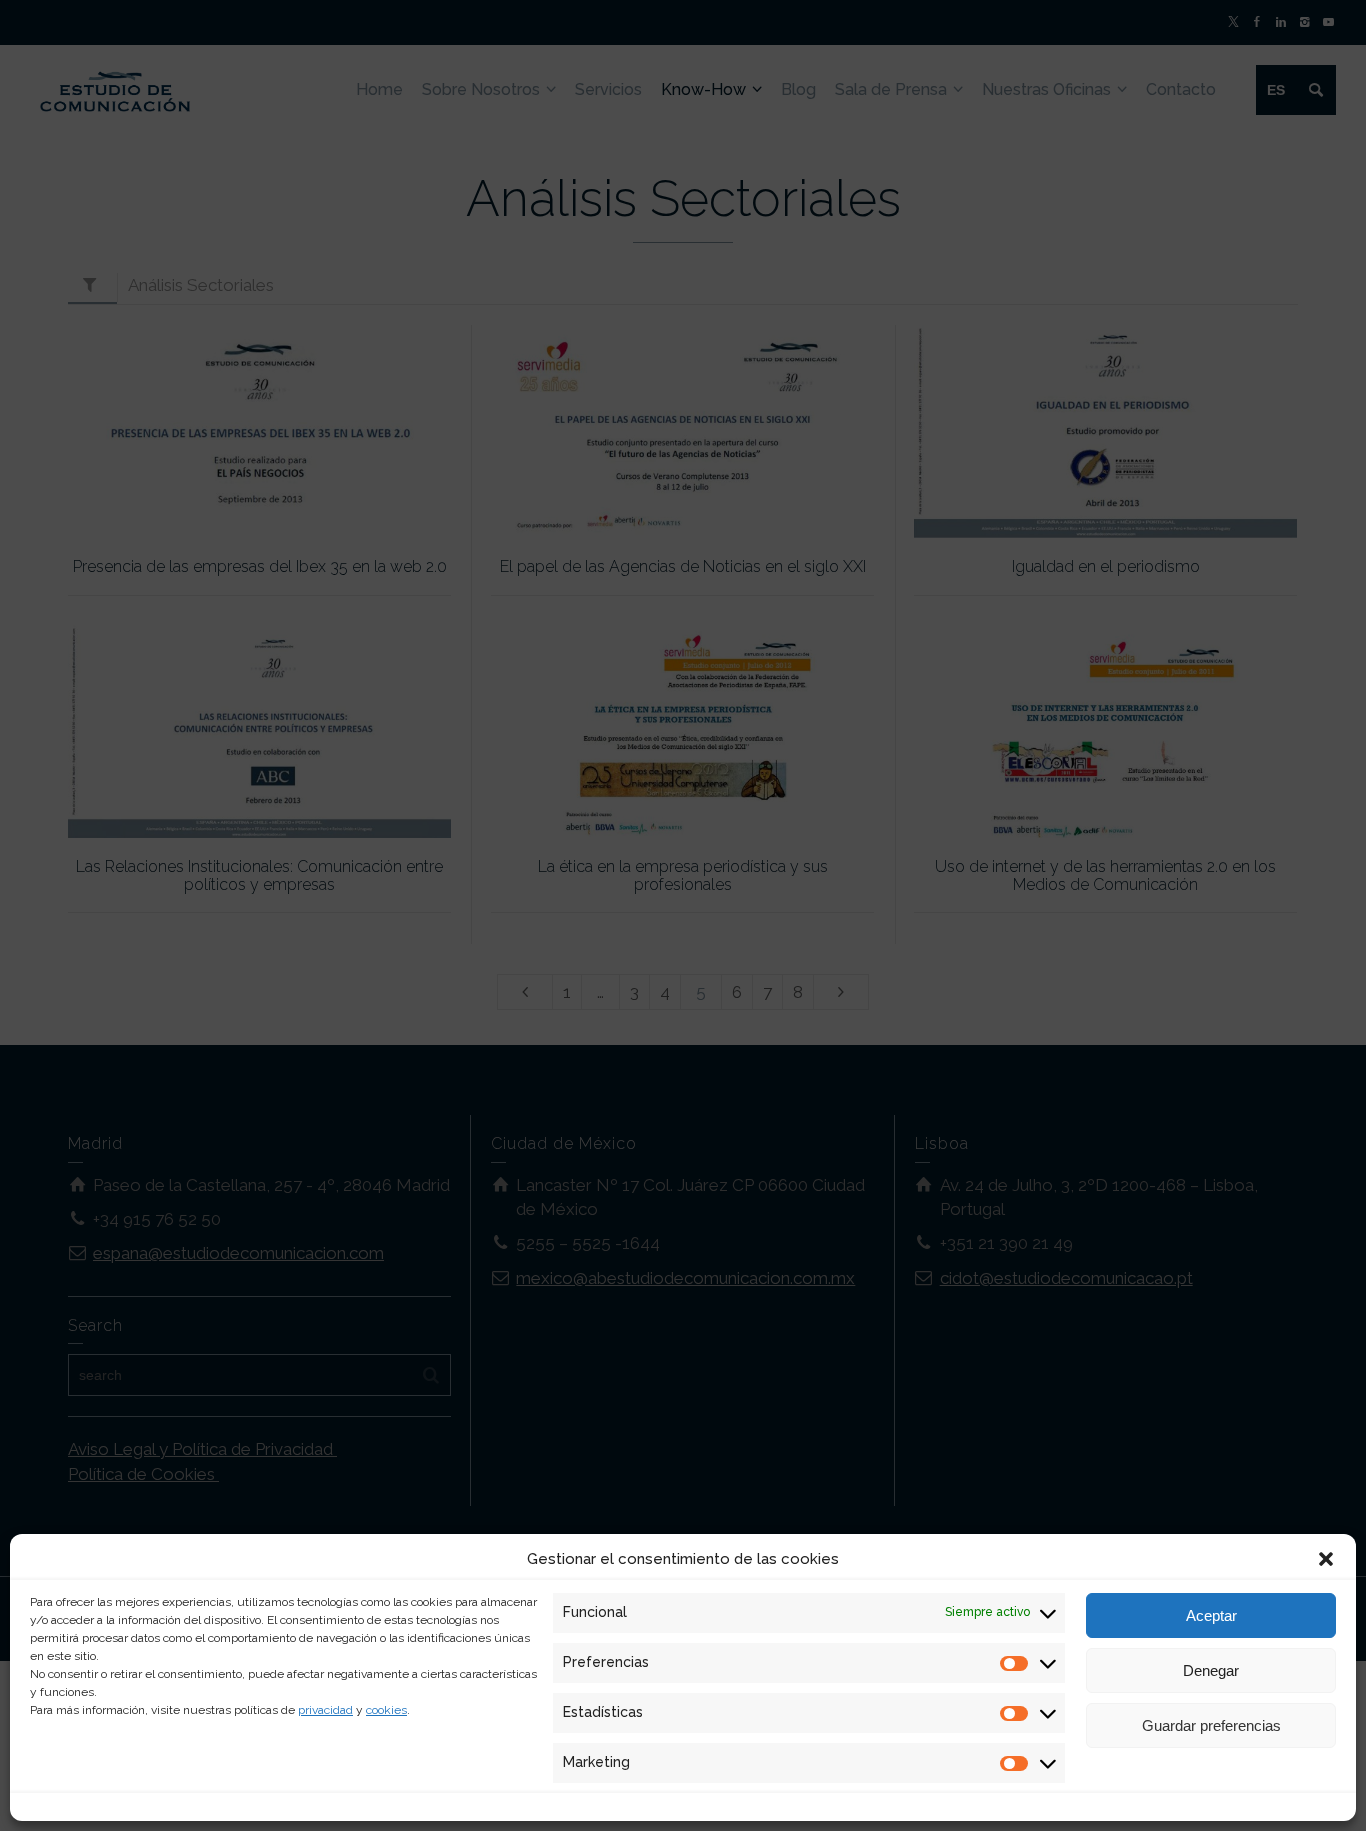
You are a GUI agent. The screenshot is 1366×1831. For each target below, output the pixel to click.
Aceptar (1211, 1615)
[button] (1326, 1559)
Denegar (1211, 1670)
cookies (386, 1710)
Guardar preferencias (1211, 1725)
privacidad (325, 1710)
